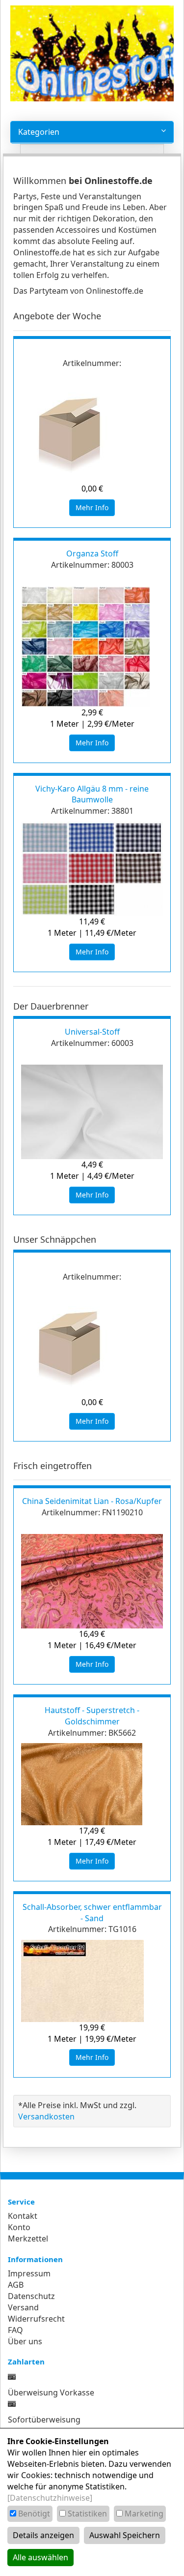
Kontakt (23, 2216)
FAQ (15, 2330)
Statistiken (87, 2514)
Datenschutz (31, 2296)
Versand (23, 2307)
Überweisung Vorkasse (51, 2392)
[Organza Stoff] (92, 647)
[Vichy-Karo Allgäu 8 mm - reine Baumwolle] (92, 869)
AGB (16, 2285)
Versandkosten (46, 2116)
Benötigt (34, 2514)
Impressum (29, 2273)
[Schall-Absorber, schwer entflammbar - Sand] (92, 1981)
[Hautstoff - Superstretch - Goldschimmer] (92, 1784)
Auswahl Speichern (125, 2535)
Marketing (144, 2514)
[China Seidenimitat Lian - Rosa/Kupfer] (92, 1581)
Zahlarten (26, 2361)
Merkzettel (28, 2239)
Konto (19, 2227)
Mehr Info (92, 507)
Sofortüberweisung (44, 2420)
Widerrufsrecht (36, 2319)
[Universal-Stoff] (92, 1112)
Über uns (25, 2341)
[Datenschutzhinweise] (50, 2498)
